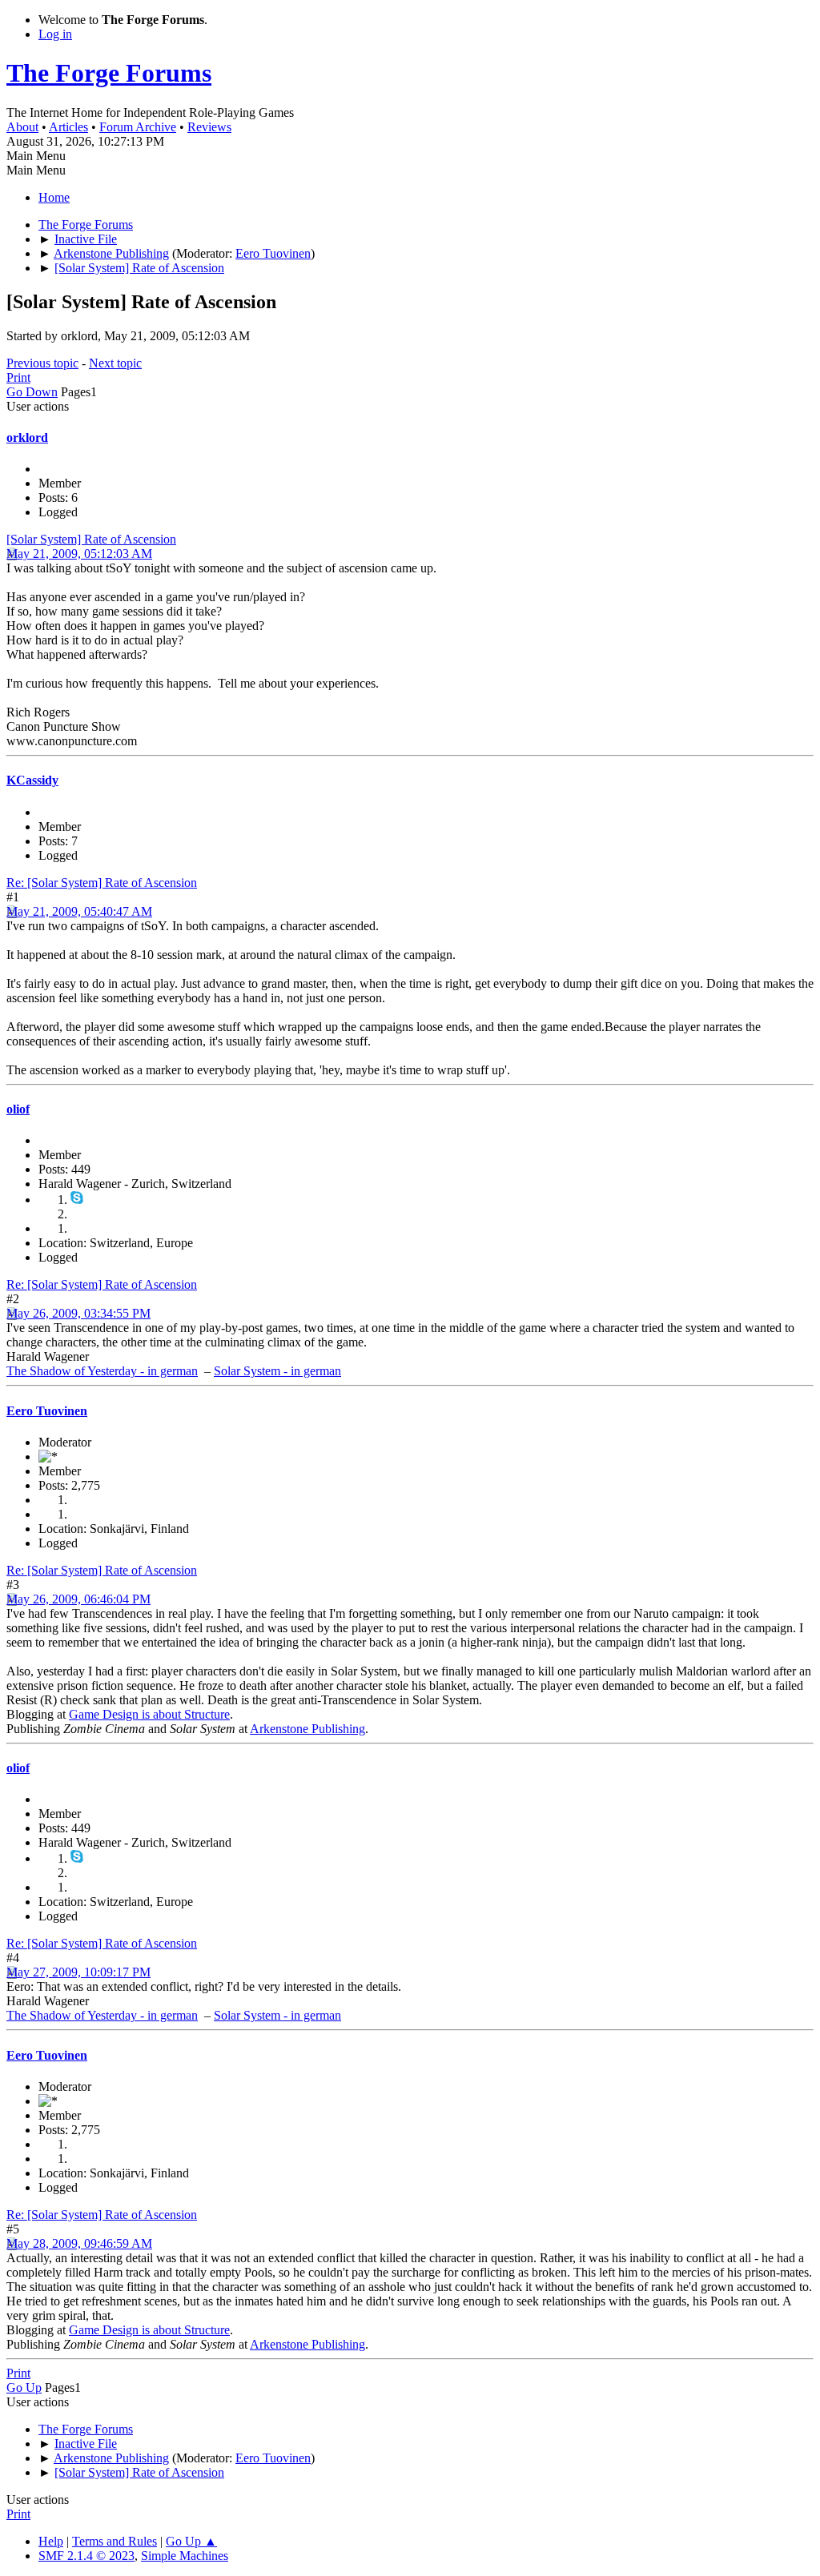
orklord (27, 437)
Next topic (115, 363)
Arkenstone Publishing (307, 1729)
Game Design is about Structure (149, 1714)
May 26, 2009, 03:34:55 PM (78, 1313)
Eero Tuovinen (273, 253)
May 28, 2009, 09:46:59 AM (79, 2243)
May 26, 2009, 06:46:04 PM (78, 1599)
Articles (68, 127)
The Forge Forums (109, 73)
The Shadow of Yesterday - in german (102, 1371)
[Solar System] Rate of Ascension (91, 539)
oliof (18, 1109)
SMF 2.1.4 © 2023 (86, 2556)
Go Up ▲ (191, 2541)
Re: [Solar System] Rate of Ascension (102, 883)
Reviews (209, 127)
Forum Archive (138, 127)
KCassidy (32, 780)
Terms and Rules (115, 2541)
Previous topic (42, 363)
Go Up (24, 2387)
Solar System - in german (277, 1371)
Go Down (32, 392)
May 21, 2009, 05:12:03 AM (79, 554)
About (22, 127)
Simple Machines (185, 2556)
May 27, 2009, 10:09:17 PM (78, 1972)
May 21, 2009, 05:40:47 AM (79, 911)
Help (51, 2541)
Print (18, 377)
